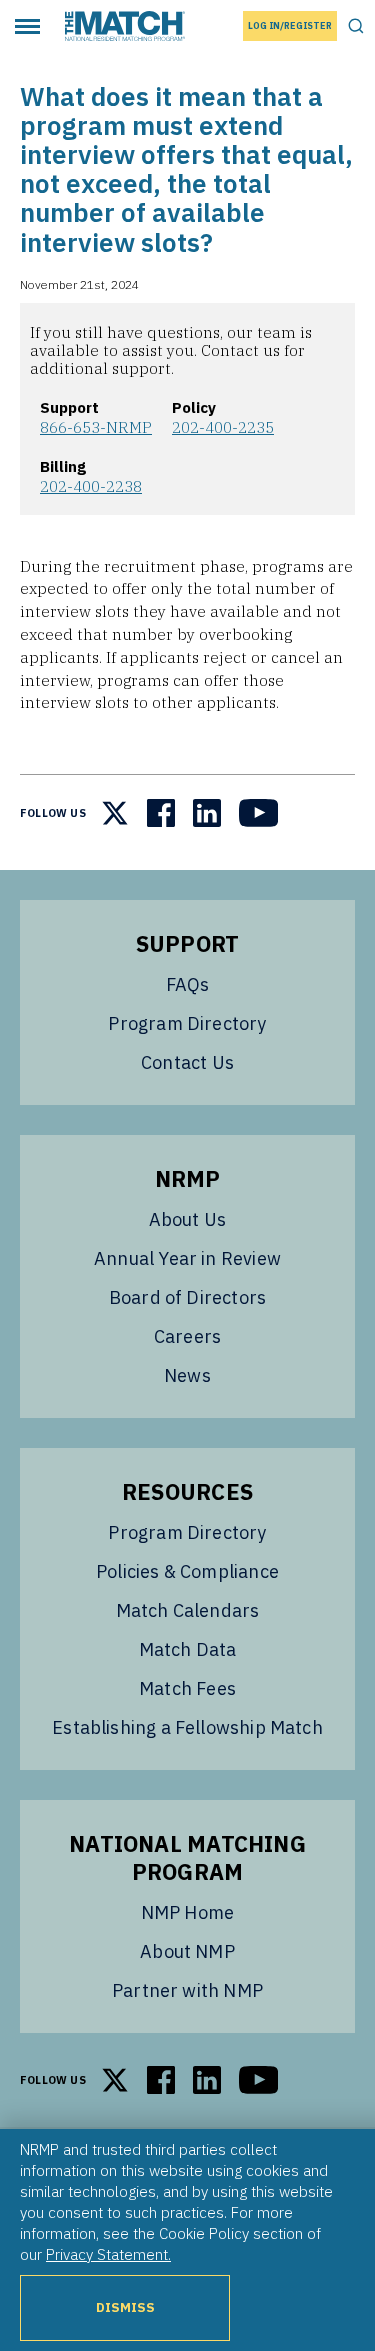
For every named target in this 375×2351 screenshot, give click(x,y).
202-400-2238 (91, 486)
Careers (187, 1336)
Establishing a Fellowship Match (187, 1727)
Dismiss (125, 2307)
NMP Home (187, 1912)
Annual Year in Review (187, 1258)
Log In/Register (290, 25)
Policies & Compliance (187, 1571)
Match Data (188, 1649)
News (187, 1375)
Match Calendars (188, 1610)
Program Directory (187, 1023)
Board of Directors (187, 1297)
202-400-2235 (223, 427)
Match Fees (187, 1688)
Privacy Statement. (108, 2254)
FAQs (188, 984)
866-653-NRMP (96, 427)
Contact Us (187, 1062)
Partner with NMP (187, 1990)
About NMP (187, 1951)
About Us (187, 1219)
